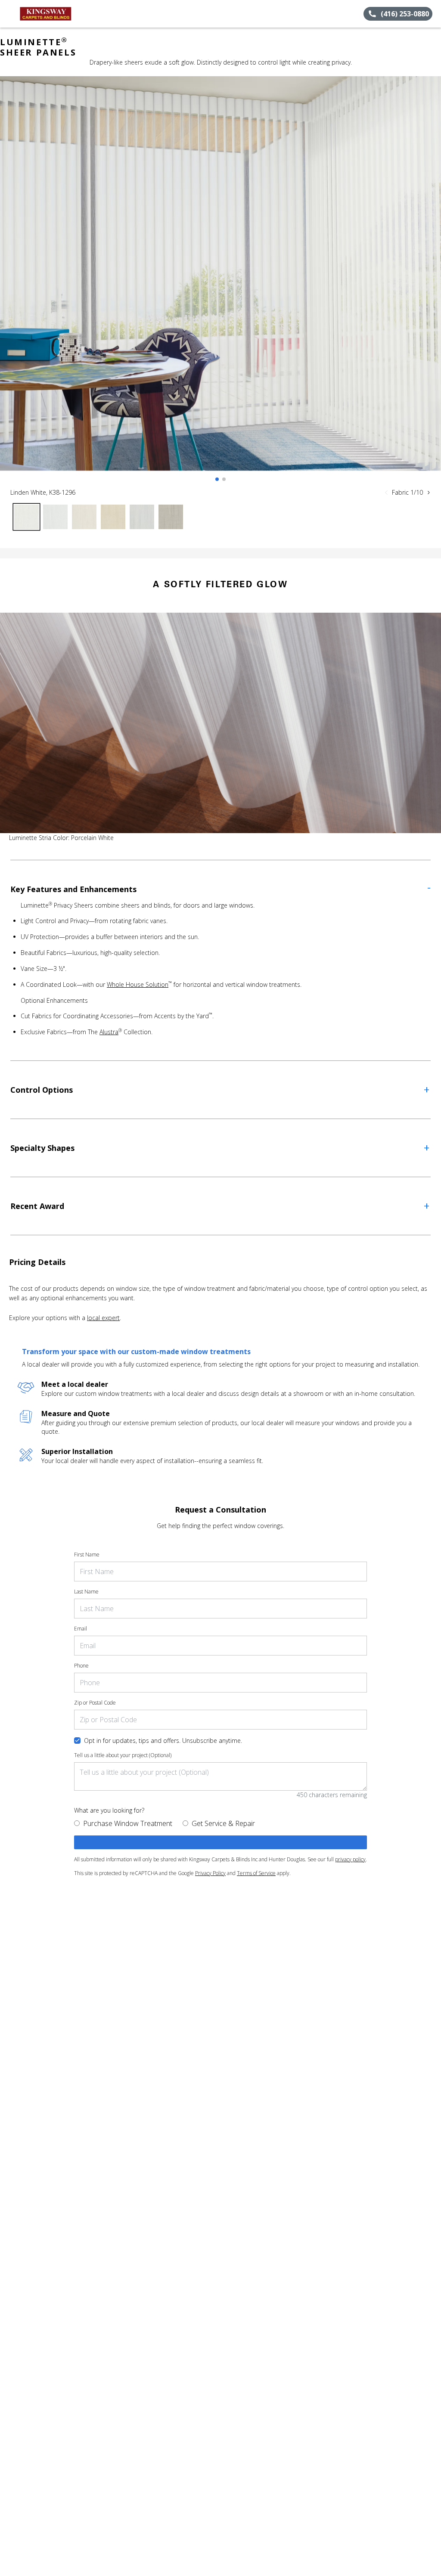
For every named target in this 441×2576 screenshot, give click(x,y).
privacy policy (350, 1859)
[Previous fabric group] (386, 493)
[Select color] (26, 517)
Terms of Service (256, 1873)
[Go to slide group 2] (224, 479)
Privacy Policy (210, 1873)
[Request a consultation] (220, 1842)
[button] (10, 14)
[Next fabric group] (429, 493)
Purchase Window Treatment (128, 1823)
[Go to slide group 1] (217, 479)
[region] (220, 282)
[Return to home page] (46, 14)
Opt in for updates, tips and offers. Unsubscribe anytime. (163, 1741)
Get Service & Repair (223, 1823)
